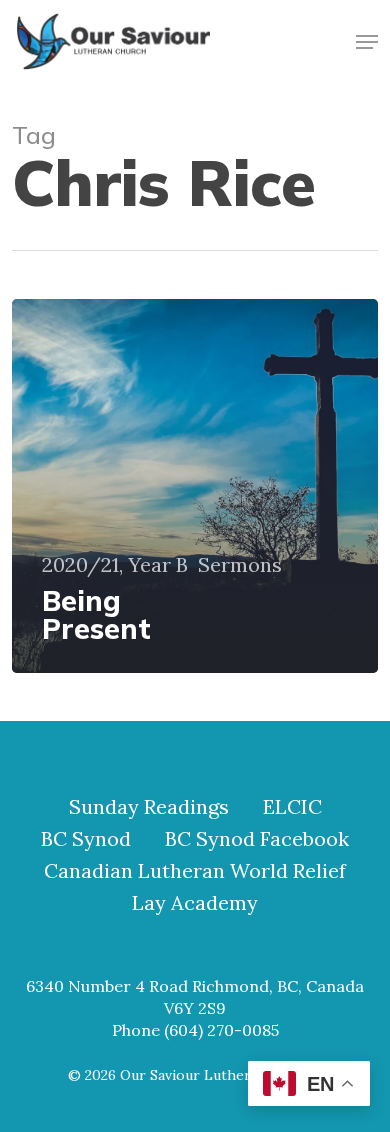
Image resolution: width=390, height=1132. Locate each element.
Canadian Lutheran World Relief (195, 871)
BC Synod (86, 839)
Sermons (240, 565)
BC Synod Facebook (257, 839)
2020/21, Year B (115, 565)
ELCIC (292, 807)
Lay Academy (195, 903)
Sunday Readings (149, 807)
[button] (367, 42)
